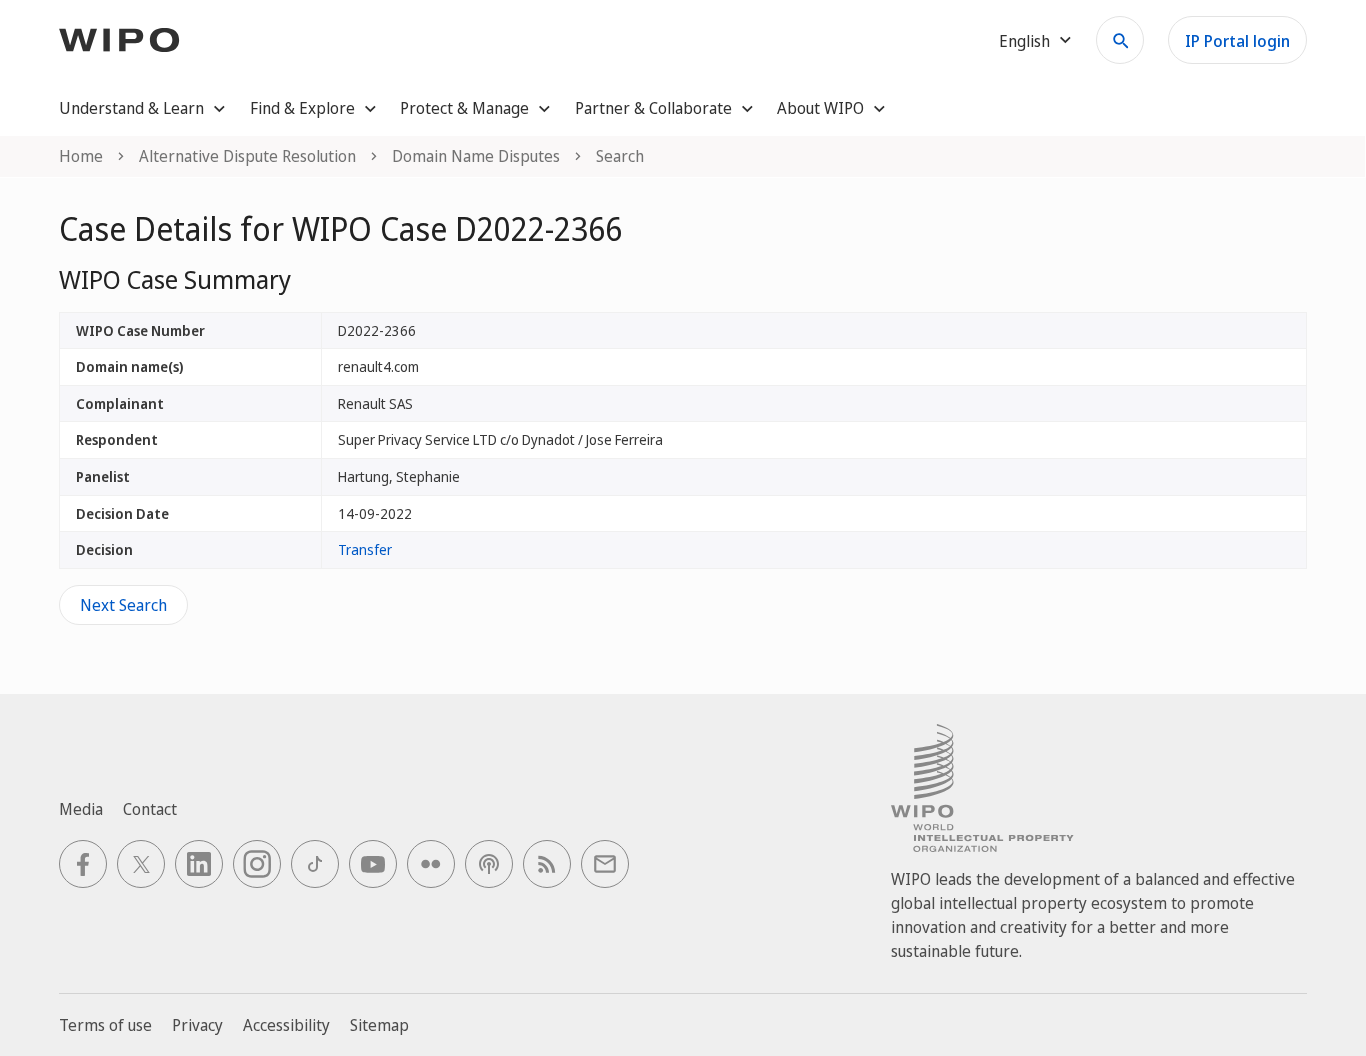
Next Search (123, 605)
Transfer (365, 549)
